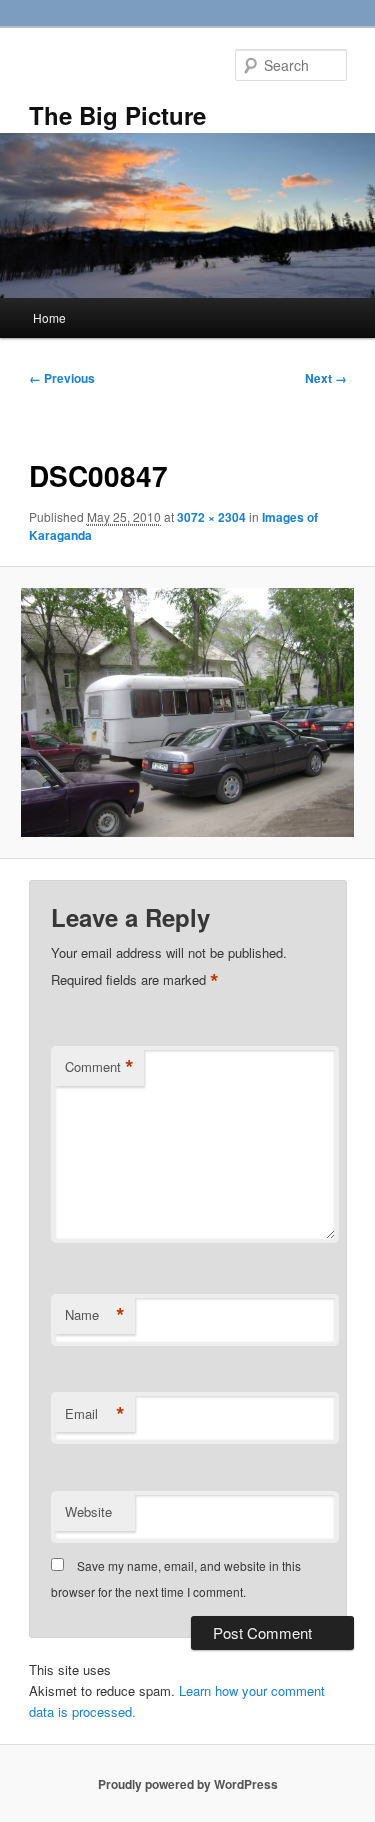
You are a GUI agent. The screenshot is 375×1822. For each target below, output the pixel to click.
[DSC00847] (187, 712)
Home (49, 317)
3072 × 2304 (211, 517)
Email (95, 1414)
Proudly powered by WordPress (188, 1784)
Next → (326, 378)
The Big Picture (117, 115)
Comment (99, 1067)
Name (95, 1315)
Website (88, 1511)
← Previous (62, 378)
